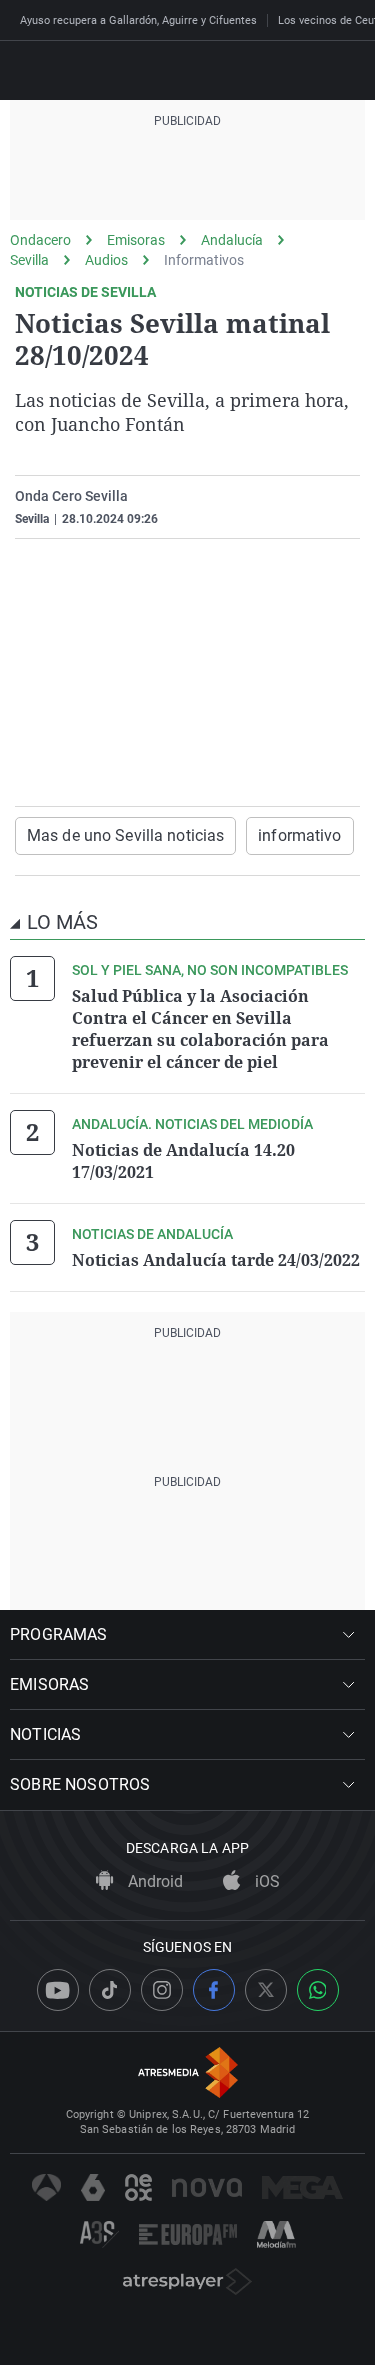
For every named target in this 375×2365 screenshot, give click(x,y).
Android (153, 1881)
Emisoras (136, 240)
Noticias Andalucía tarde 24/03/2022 (216, 1260)
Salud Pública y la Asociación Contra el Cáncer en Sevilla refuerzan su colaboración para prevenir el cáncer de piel (200, 1029)
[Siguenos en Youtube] (58, 1990)
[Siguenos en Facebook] (214, 1990)
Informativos (204, 260)
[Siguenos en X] (266, 1990)
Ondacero (40, 240)
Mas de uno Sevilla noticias (125, 835)
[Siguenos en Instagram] (162, 1990)
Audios (106, 260)
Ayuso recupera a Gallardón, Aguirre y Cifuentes (138, 20)
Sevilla (29, 260)
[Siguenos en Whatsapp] (318, 1990)
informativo (299, 835)
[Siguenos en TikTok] (110, 1990)
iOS (265, 1881)
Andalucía (232, 240)
